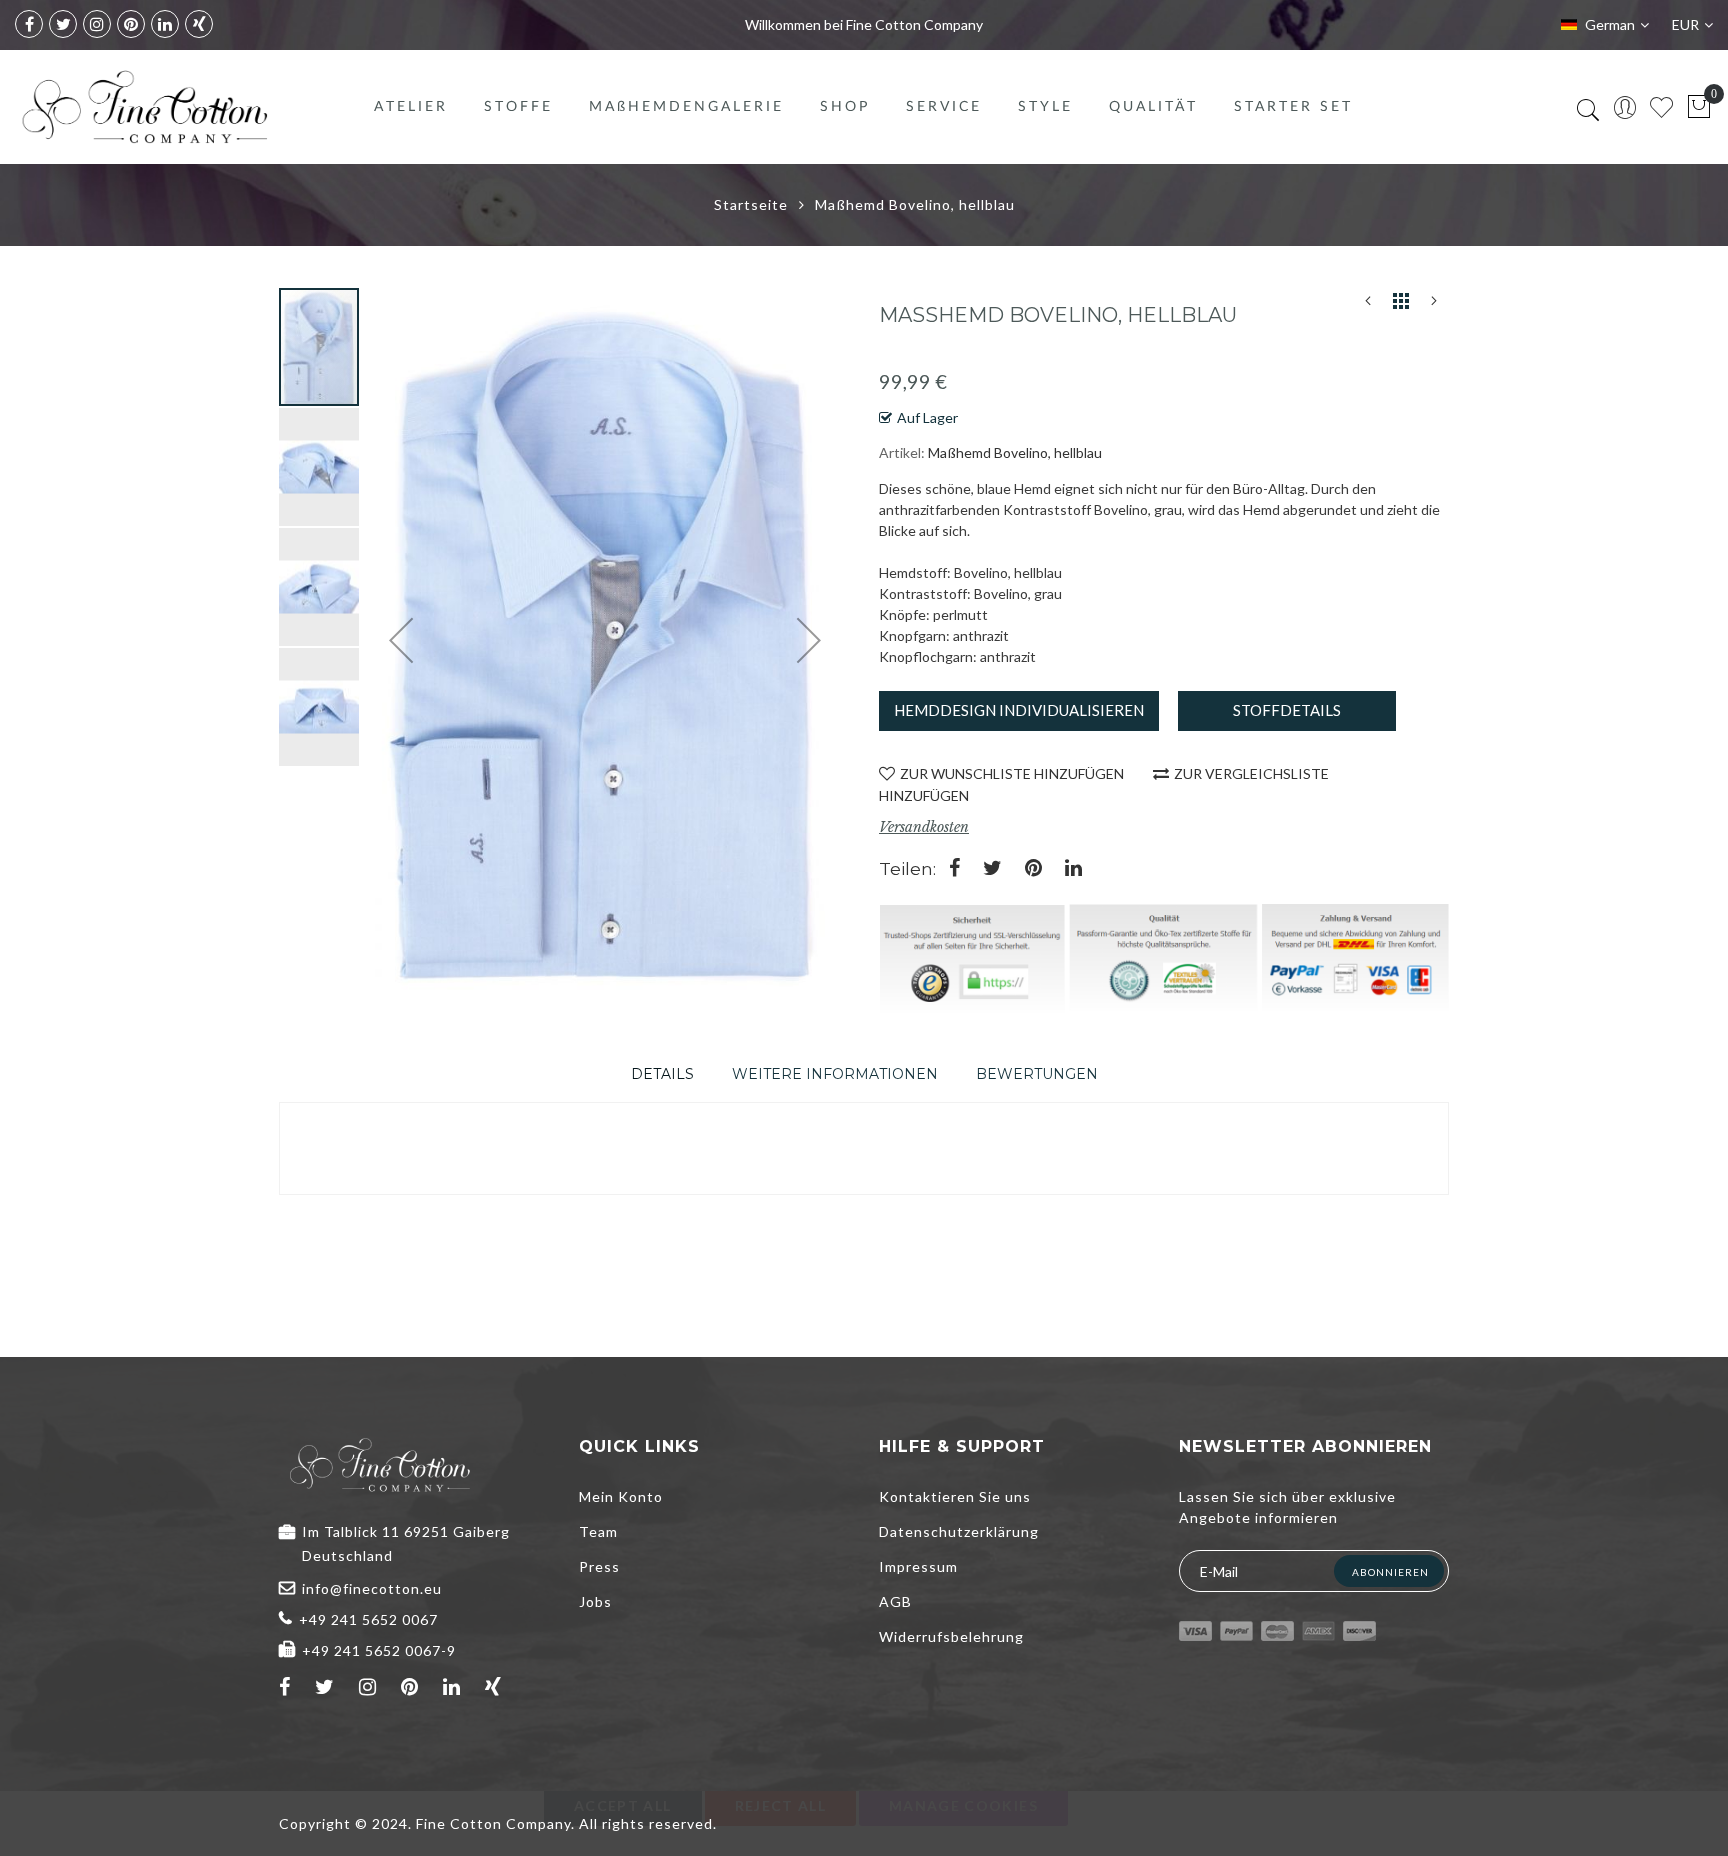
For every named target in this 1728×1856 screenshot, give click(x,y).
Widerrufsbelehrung (951, 1636)
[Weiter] (1434, 305)
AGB (895, 1601)
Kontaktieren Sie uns (955, 1496)
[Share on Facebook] (954, 869)
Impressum (918, 1566)
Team (598, 1531)
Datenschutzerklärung (959, 1531)
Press (599, 1566)
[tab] (662, 1074)
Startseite (751, 204)
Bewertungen (1037, 1074)
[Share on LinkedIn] (1073, 869)
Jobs (595, 1601)
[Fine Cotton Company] (144, 107)
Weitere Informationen (835, 1074)
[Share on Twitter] (992, 869)
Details (662, 1074)
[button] (320, 466)
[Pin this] (1033, 869)
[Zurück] (1368, 305)
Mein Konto (621, 1496)
